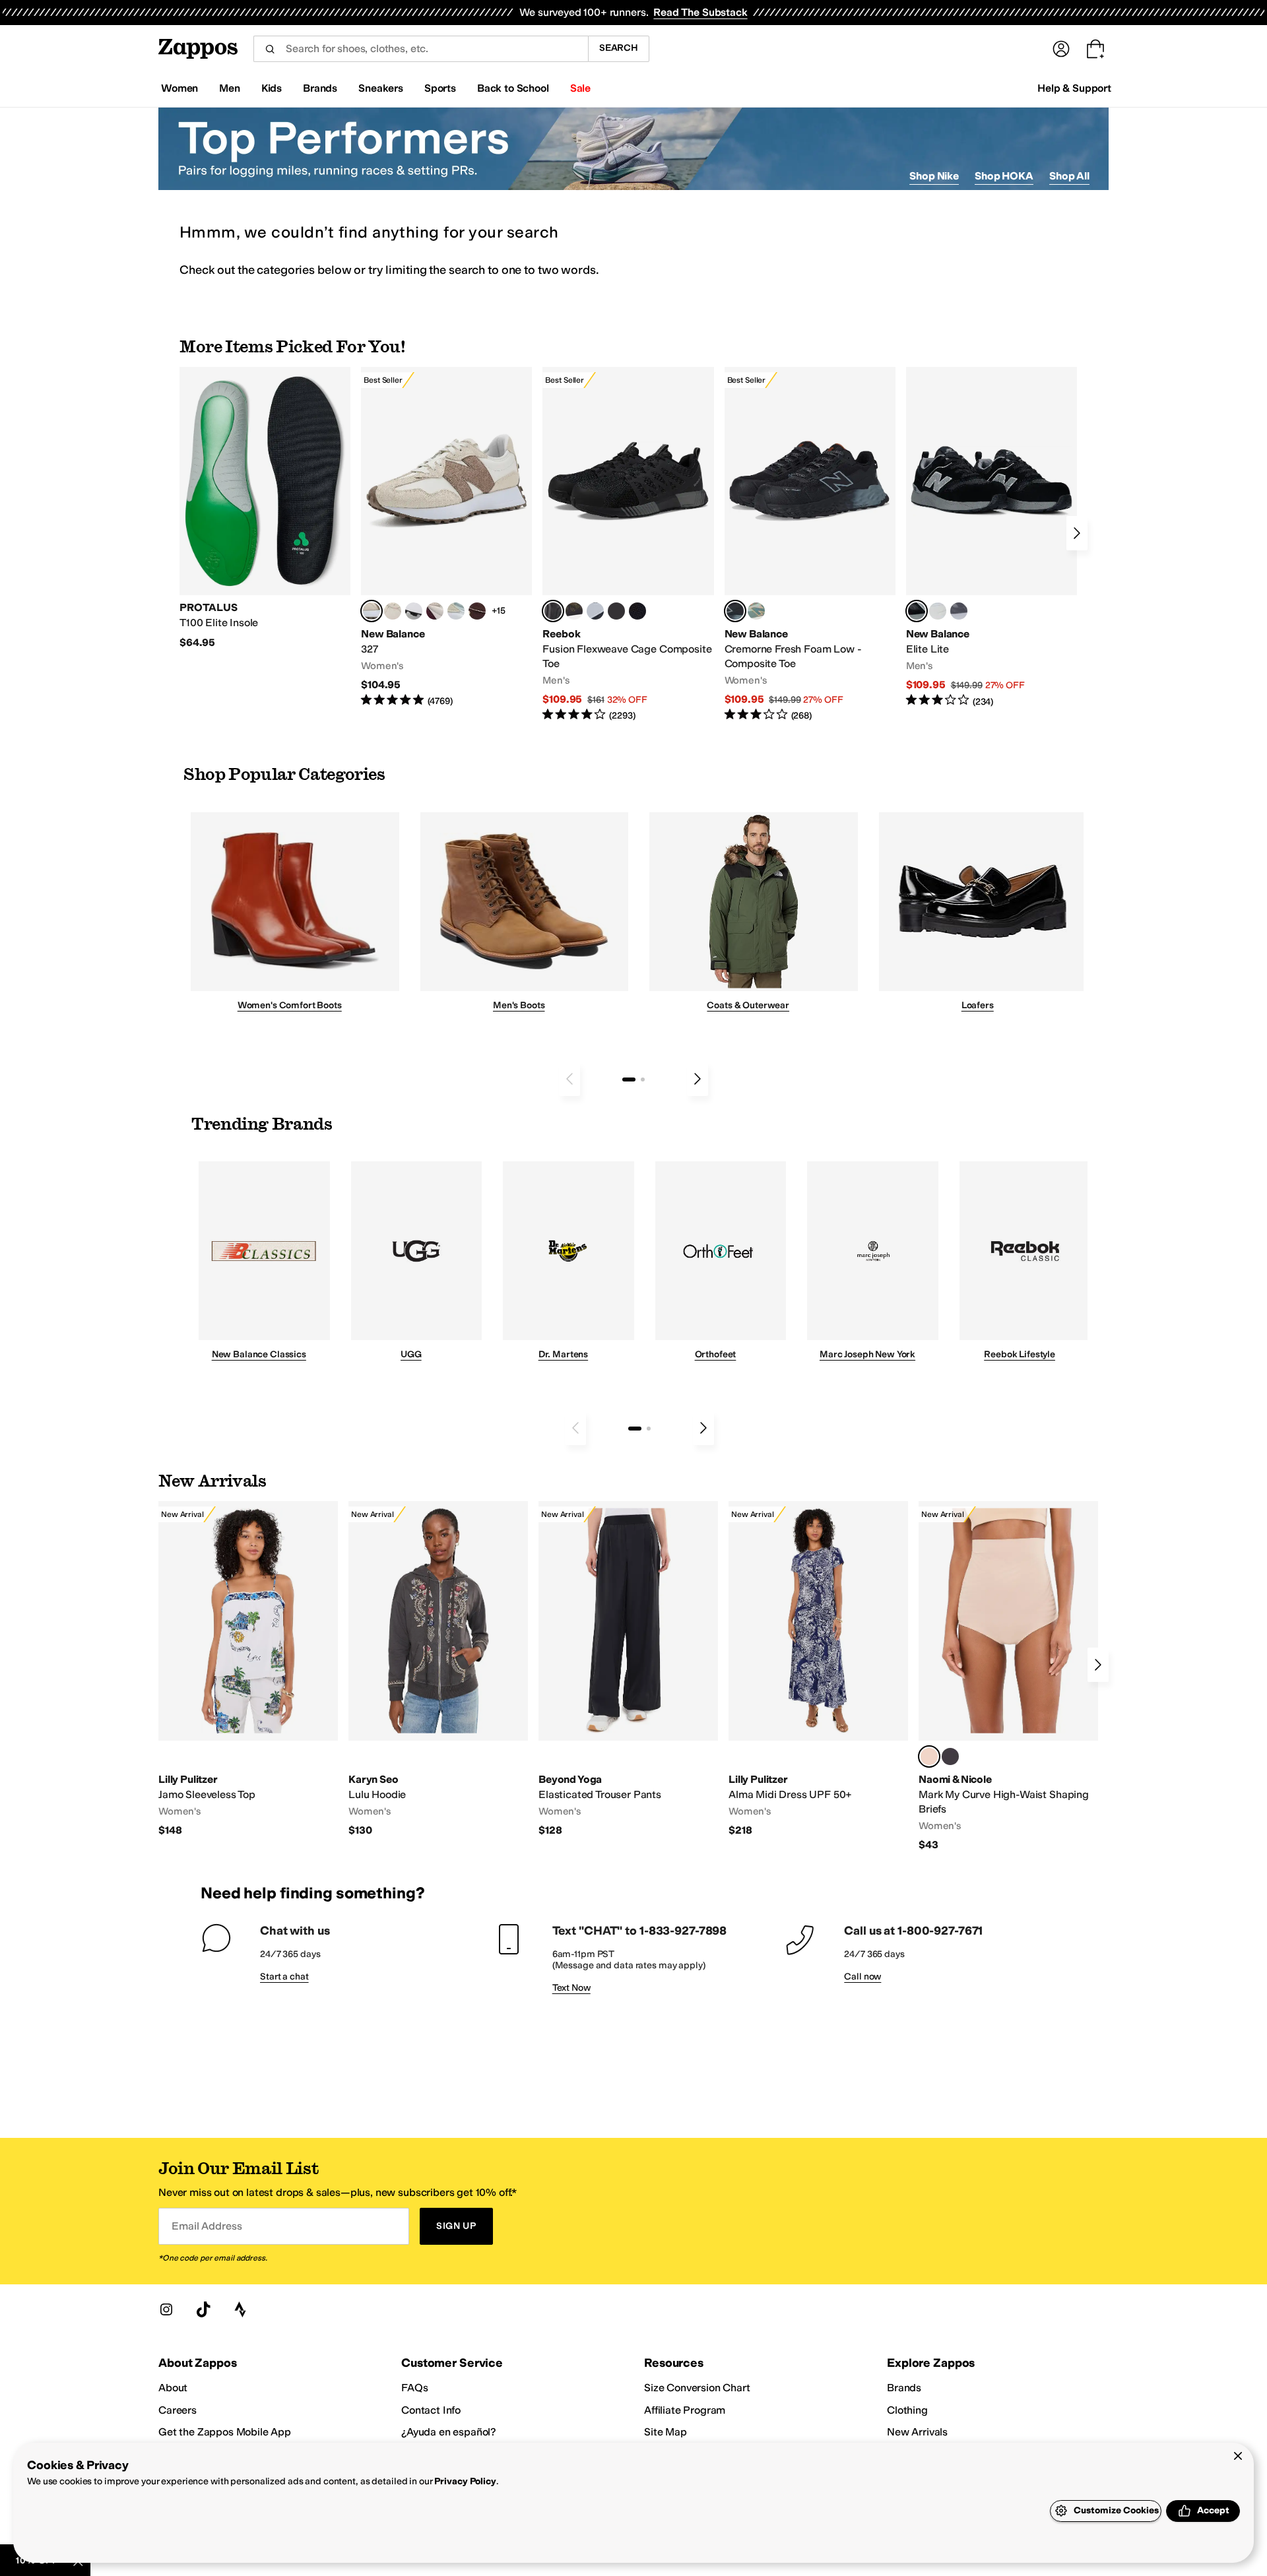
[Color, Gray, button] (595, 611)
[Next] (1077, 533)
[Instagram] (166, 2309)
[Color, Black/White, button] (637, 611)
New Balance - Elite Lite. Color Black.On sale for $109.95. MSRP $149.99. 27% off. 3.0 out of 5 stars (991, 537)
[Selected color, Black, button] (917, 611)
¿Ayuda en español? (449, 2432)
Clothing (907, 2410)
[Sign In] (1061, 49)
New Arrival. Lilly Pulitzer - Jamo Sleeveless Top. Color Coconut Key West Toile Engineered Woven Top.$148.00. (248, 1669)
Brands (904, 2388)
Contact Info (431, 2410)
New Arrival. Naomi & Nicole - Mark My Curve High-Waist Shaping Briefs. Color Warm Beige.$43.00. (1008, 1676)
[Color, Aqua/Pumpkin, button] (756, 611)
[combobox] (421, 49)
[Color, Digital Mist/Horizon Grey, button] (414, 611)
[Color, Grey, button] (959, 611)
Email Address (207, 2226)
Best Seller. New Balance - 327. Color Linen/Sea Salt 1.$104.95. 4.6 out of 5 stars (446, 537)
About (173, 2388)
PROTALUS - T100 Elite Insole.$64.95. (265, 508)
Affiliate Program (685, 2410)
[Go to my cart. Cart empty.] (1095, 49)
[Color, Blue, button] (616, 611)
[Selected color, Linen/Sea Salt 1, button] (372, 611)
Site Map (666, 2432)
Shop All (1069, 176)
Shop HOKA (1004, 176)
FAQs (414, 2388)
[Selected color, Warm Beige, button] (929, 1756)
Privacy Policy (465, 2481)
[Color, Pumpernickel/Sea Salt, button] (477, 611)
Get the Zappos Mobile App (225, 2432)
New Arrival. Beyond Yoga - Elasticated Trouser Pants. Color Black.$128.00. (628, 1669)
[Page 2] (643, 1079)
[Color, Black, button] (950, 1756)
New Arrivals (917, 2432)
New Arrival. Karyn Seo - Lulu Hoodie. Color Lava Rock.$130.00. (438, 1669)
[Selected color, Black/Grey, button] (553, 611)
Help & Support (1074, 88)
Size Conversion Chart (697, 2388)
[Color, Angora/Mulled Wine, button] (435, 611)
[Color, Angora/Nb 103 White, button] (456, 611)
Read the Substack (700, 12)
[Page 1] (629, 1079)
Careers (178, 2410)
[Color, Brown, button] (574, 611)
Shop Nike (934, 176)
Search (619, 48)
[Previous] (569, 1079)
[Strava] (240, 2309)
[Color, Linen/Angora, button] (393, 611)
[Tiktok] (203, 2309)
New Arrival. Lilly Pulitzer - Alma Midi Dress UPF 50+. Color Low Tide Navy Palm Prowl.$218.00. (818, 1669)
